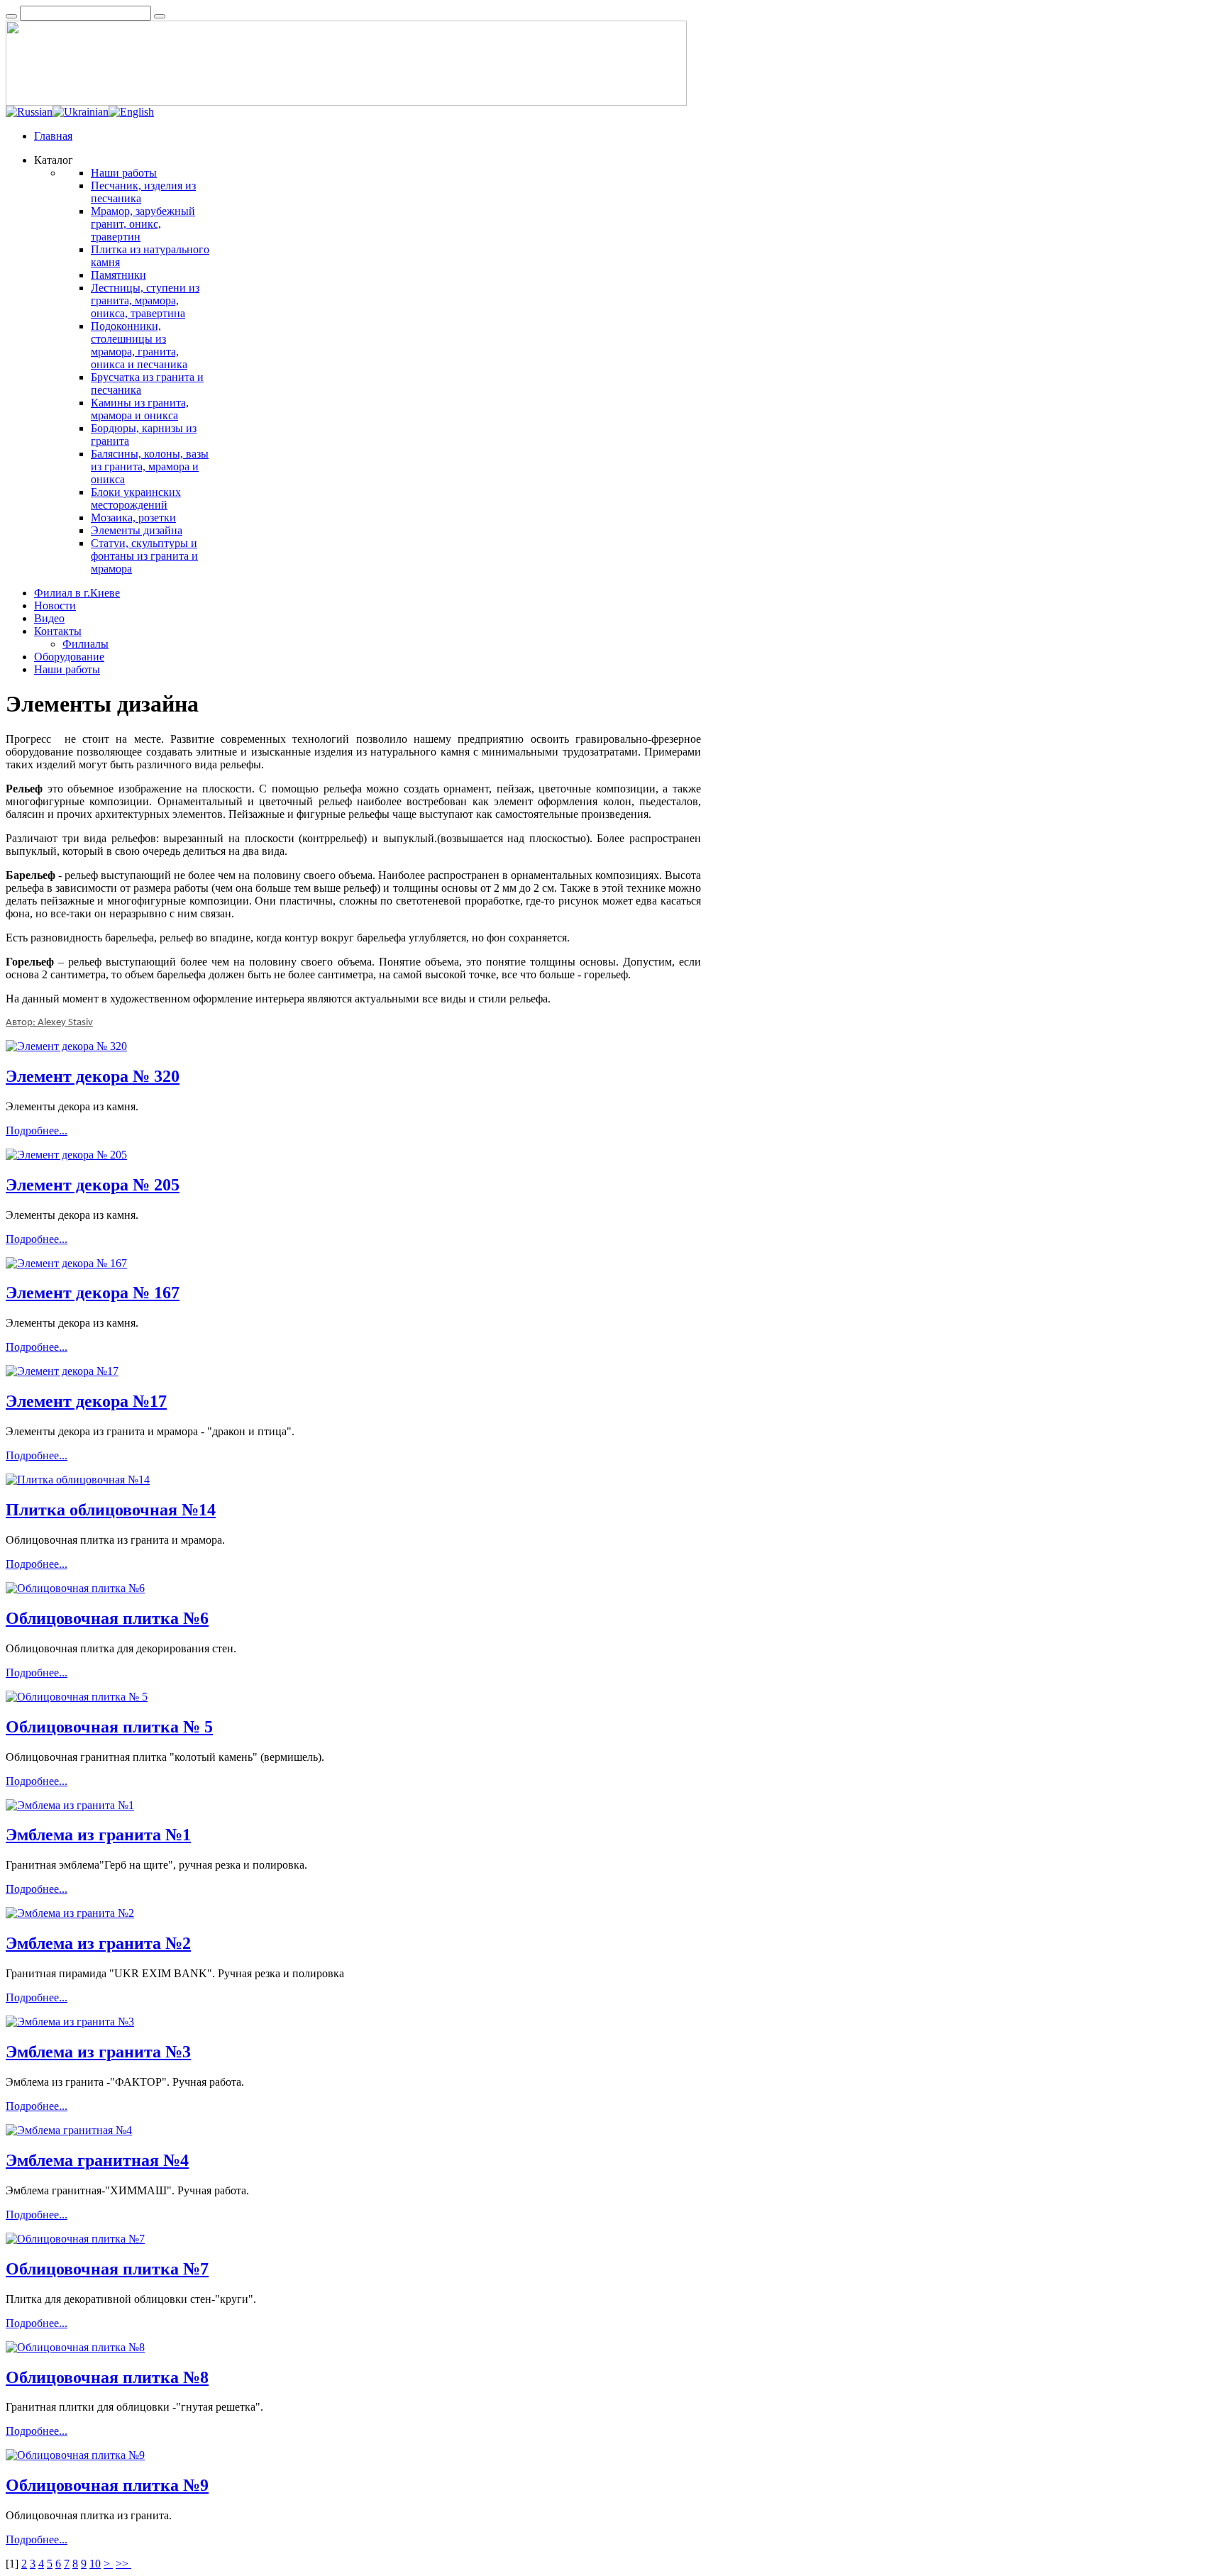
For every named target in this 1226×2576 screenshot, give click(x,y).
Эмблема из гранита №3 (98, 2052)
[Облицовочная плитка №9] (75, 2455)
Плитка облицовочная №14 (111, 1510)
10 (95, 2564)
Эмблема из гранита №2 (98, 1943)
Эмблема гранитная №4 (97, 2160)
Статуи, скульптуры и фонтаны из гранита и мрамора (144, 556)
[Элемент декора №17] (62, 1371)
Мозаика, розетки (133, 518)
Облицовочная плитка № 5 (109, 1727)
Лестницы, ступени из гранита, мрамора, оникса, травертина (145, 300)
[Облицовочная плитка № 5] (77, 1697)
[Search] (11, 16)
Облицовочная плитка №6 (107, 1618)
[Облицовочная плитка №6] (75, 1588)
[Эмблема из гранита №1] (70, 1805)
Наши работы (124, 173)
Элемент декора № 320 (93, 1076)
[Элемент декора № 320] (66, 1046)
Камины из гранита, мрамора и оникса (140, 409)
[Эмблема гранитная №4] (69, 2130)
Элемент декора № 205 (93, 1185)
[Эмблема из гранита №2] (70, 1913)
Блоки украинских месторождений (136, 498)
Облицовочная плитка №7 (107, 2269)
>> (123, 2564)
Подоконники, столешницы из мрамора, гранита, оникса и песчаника (139, 345)
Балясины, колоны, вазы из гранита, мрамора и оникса (150, 466)
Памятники (118, 275)
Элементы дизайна (137, 530)
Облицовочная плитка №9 (107, 2485)
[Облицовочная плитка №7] (75, 2239)
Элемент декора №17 (86, 1401)
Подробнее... (37, 1131)
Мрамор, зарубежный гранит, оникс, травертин (143, 224)
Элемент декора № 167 (93, 1293)
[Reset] (160, 16)
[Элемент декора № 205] (66, 1155)
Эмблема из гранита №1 (98, 1835)
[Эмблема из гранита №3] (70, 2022)
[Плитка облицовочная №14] (78, 1480)
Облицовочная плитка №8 (107, 2377)
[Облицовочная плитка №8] (75, 2347)
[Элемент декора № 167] (66, 1263)
